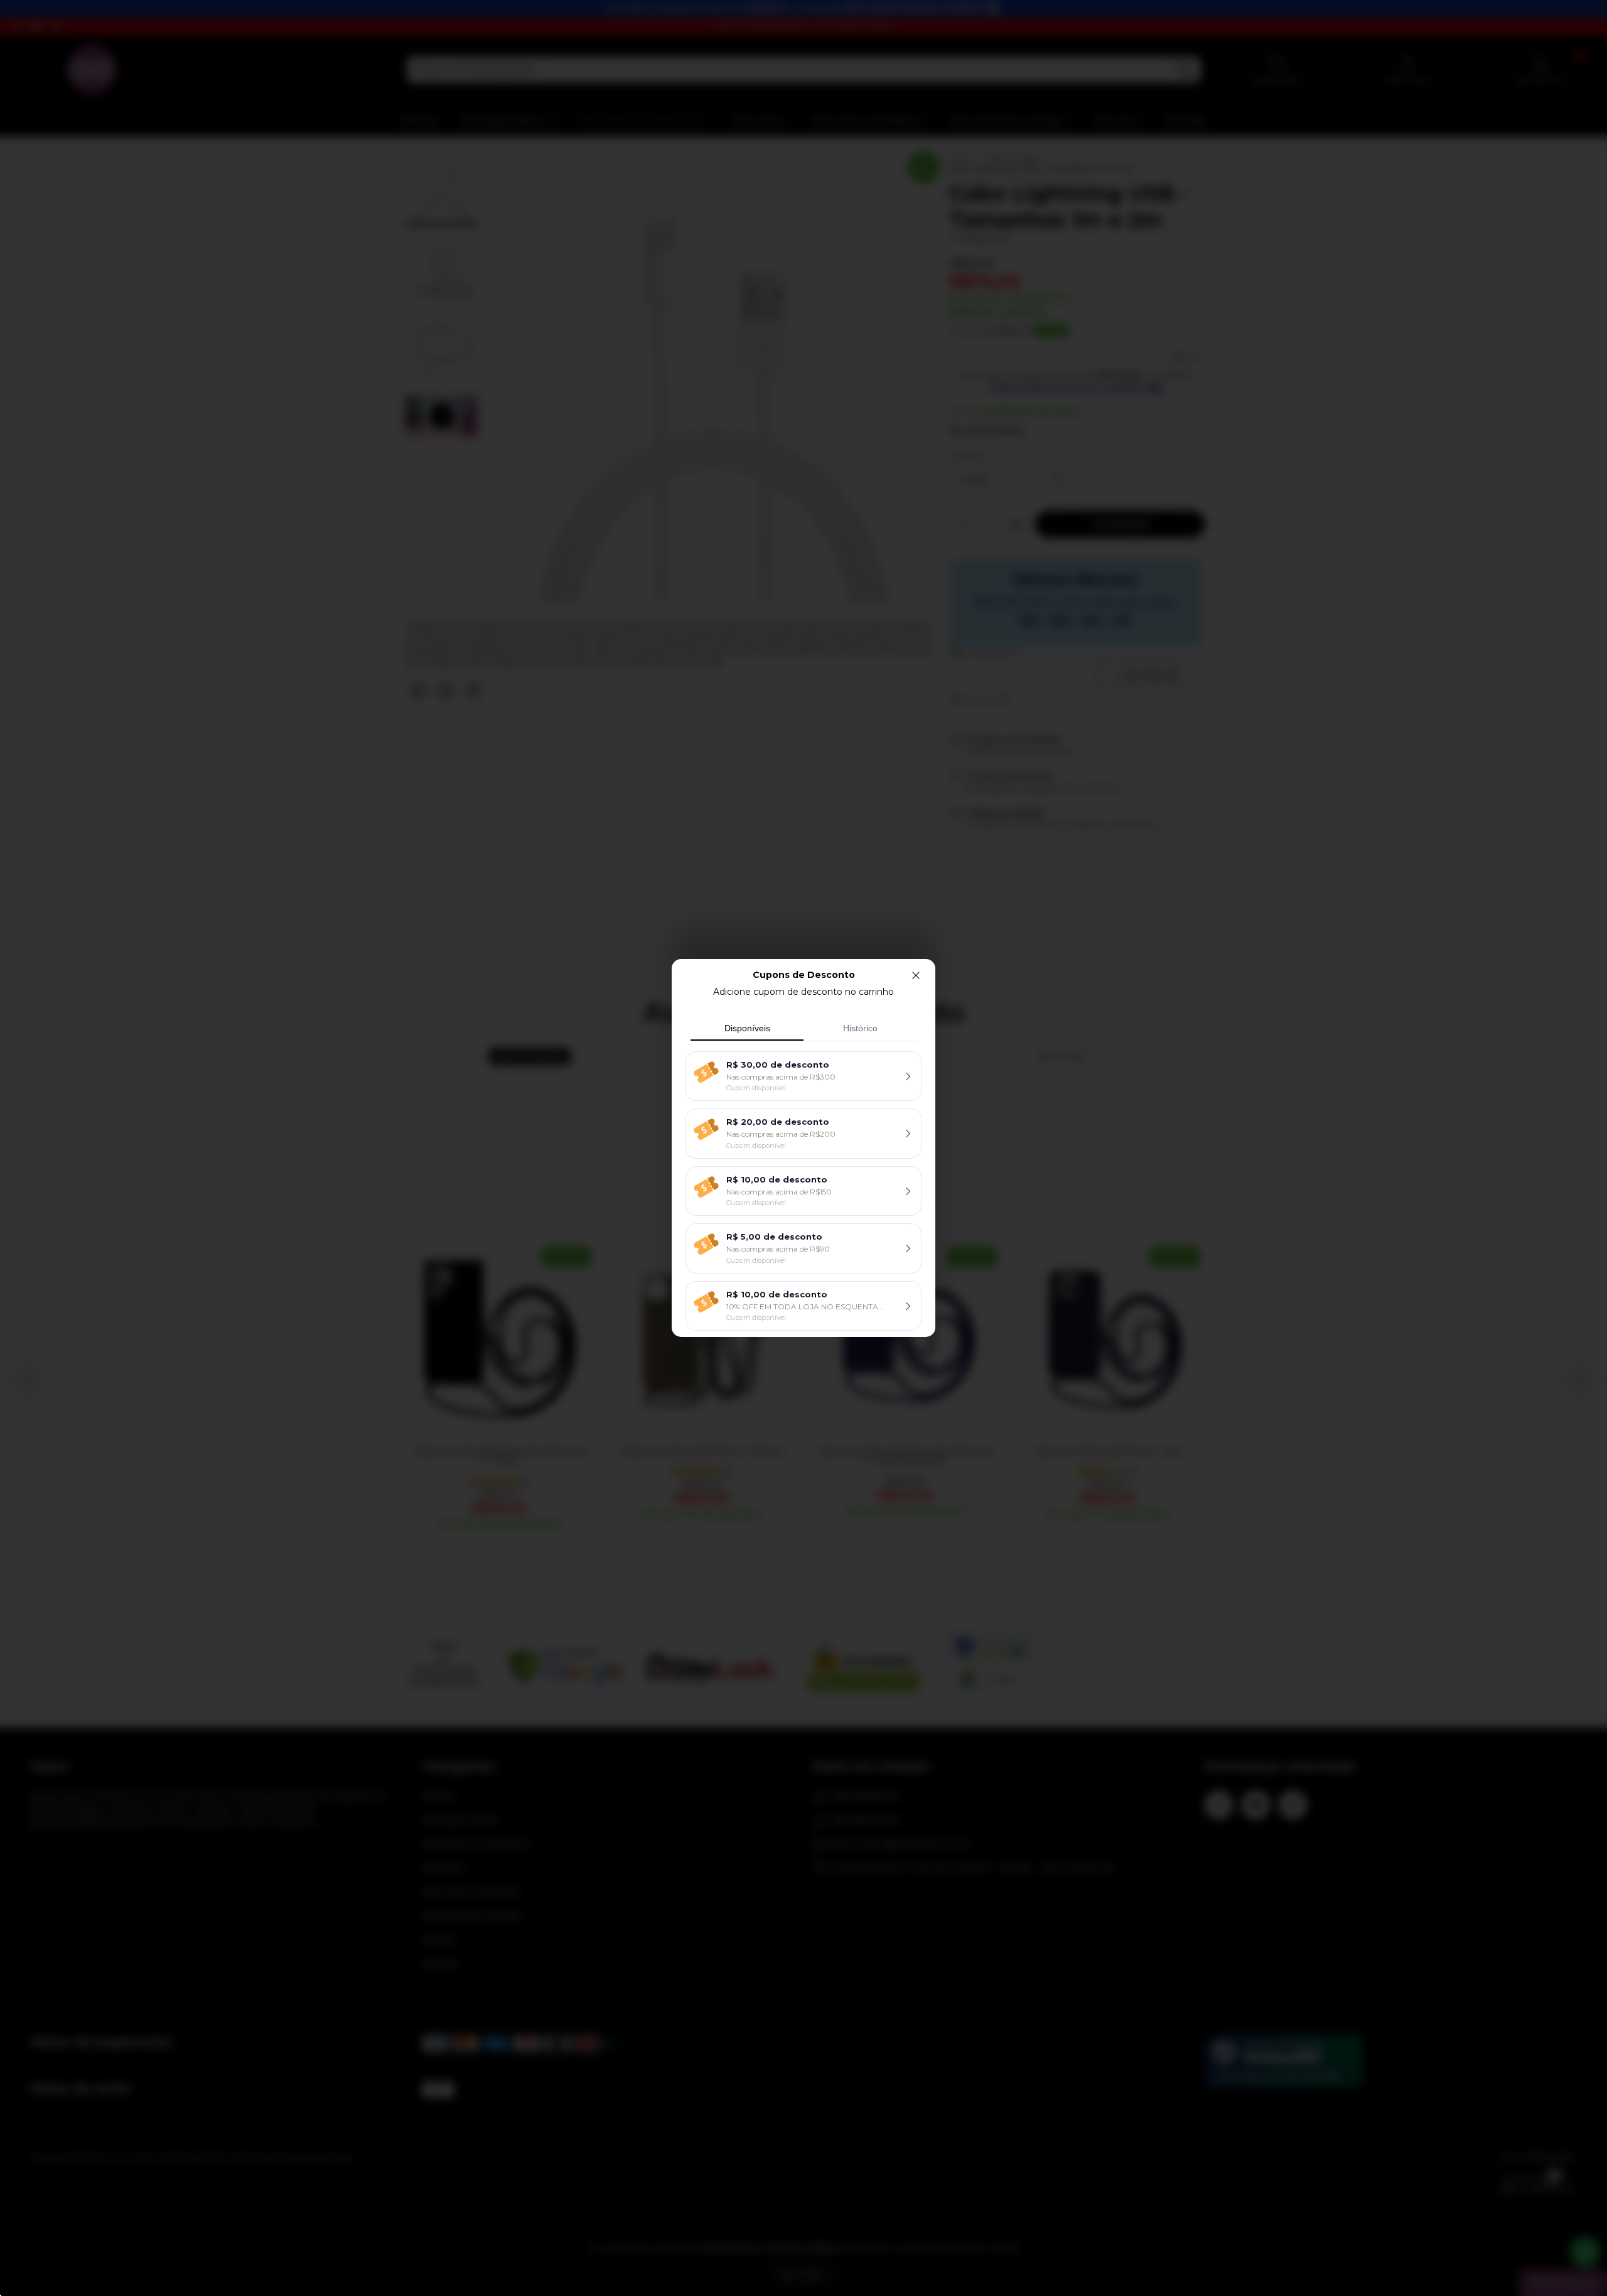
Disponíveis (747, 1028)
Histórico (860, 1028)
